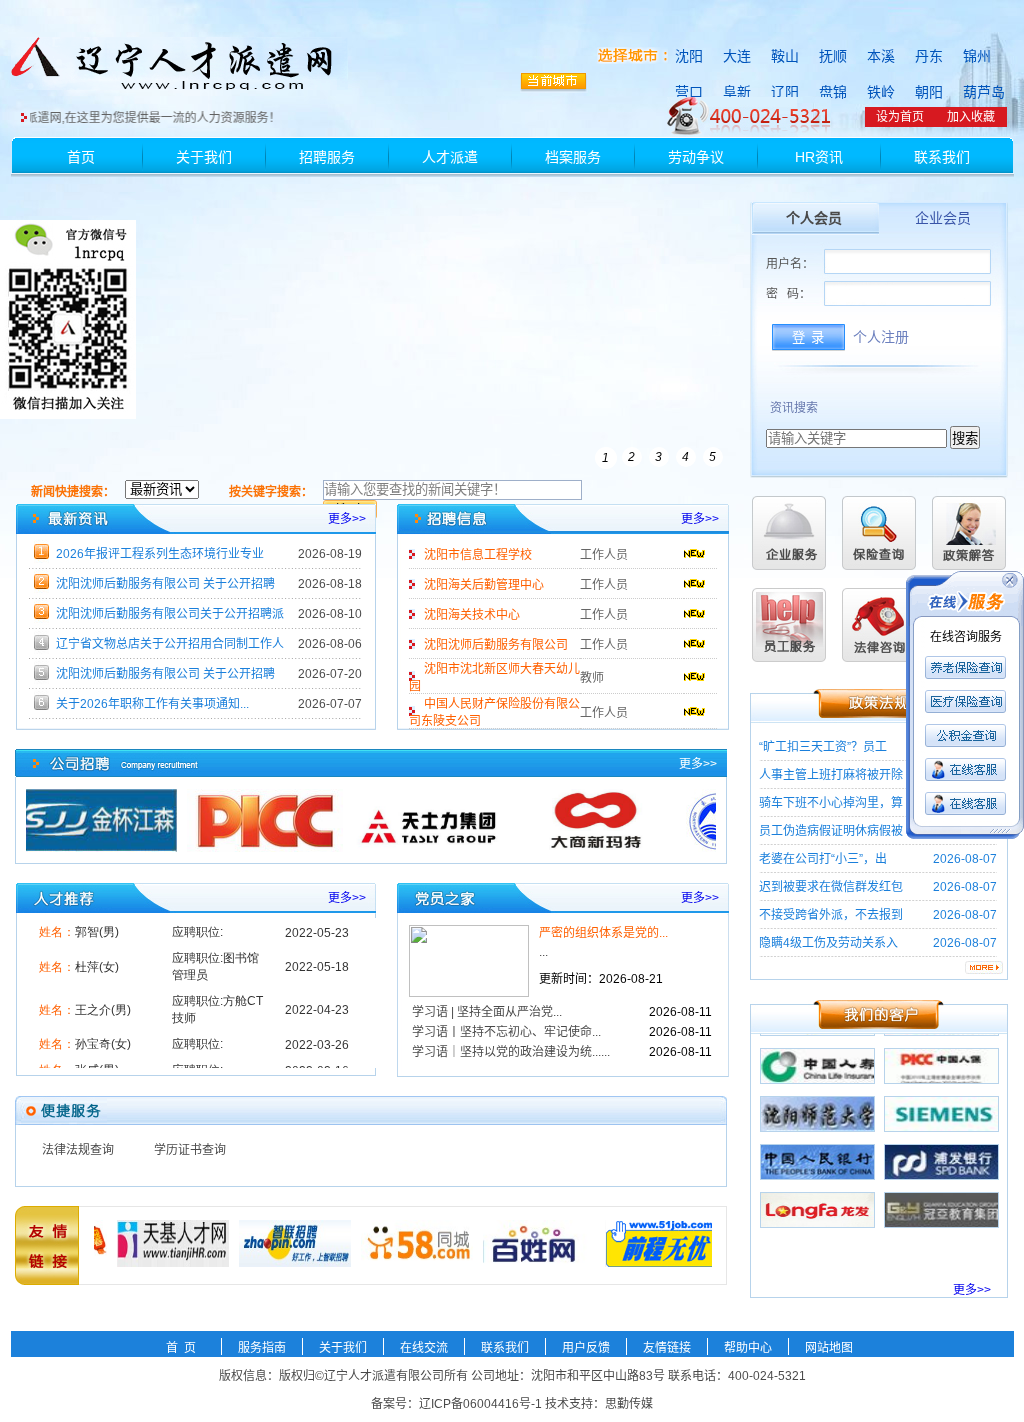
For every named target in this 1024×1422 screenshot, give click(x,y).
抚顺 (833, 56)
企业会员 (943, 218)
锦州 (977, 56)
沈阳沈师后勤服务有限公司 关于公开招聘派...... (165, 588)
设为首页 (900, 117)
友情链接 (667, 1348)
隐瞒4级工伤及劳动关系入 (828, 943)
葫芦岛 (984, 92)
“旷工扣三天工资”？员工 (823, 747)
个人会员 (814, 218)
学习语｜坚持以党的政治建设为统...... (511, 1052)
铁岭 (881, 92)
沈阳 (689, 56)
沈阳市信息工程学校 (478, 555)
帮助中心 (748, 1348)
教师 (592, 678)
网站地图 (829, 1348)
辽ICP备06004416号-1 (480, 1404)
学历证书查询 (190, 1150)
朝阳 (929, 92)
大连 (737, 56)
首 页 (181, 1348)
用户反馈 (586, 1348)
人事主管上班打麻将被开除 (831, 775)
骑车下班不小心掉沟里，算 (831, 803)
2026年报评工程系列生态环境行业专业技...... (160, 558)
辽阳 (785, 92)
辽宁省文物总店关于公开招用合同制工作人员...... (170, 648)
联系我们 (942, 157)
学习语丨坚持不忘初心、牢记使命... (506, 1032)
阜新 (737, 92)
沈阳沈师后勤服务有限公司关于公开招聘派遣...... (170, 618)
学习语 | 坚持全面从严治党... (487, 1012)
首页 (81, 157)
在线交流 (424, 1348)
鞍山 (785, 56)
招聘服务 (327, 157)
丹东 (929, 56)
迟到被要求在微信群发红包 (831, 887)
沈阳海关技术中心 (472, 615)
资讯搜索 (794, 408)
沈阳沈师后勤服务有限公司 (496, 645)
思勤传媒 (629, 1404)
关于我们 (204, 157)
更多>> (347, 519)
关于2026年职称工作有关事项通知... (152, 704)
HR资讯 (819, 157)
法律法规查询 (78, 1150)
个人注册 (881, 337)
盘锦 (833, 92)
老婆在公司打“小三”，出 (823, 859)
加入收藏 (971, 117)
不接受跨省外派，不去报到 (831, 915)
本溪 (881, 56)
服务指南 (262, 1348)
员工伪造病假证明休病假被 (831, 831)
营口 (689, 92)
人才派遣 (450, 157)
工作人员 (604, 555)
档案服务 (573, 157)
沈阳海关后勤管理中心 (484, 585)
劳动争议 (696, 157)
